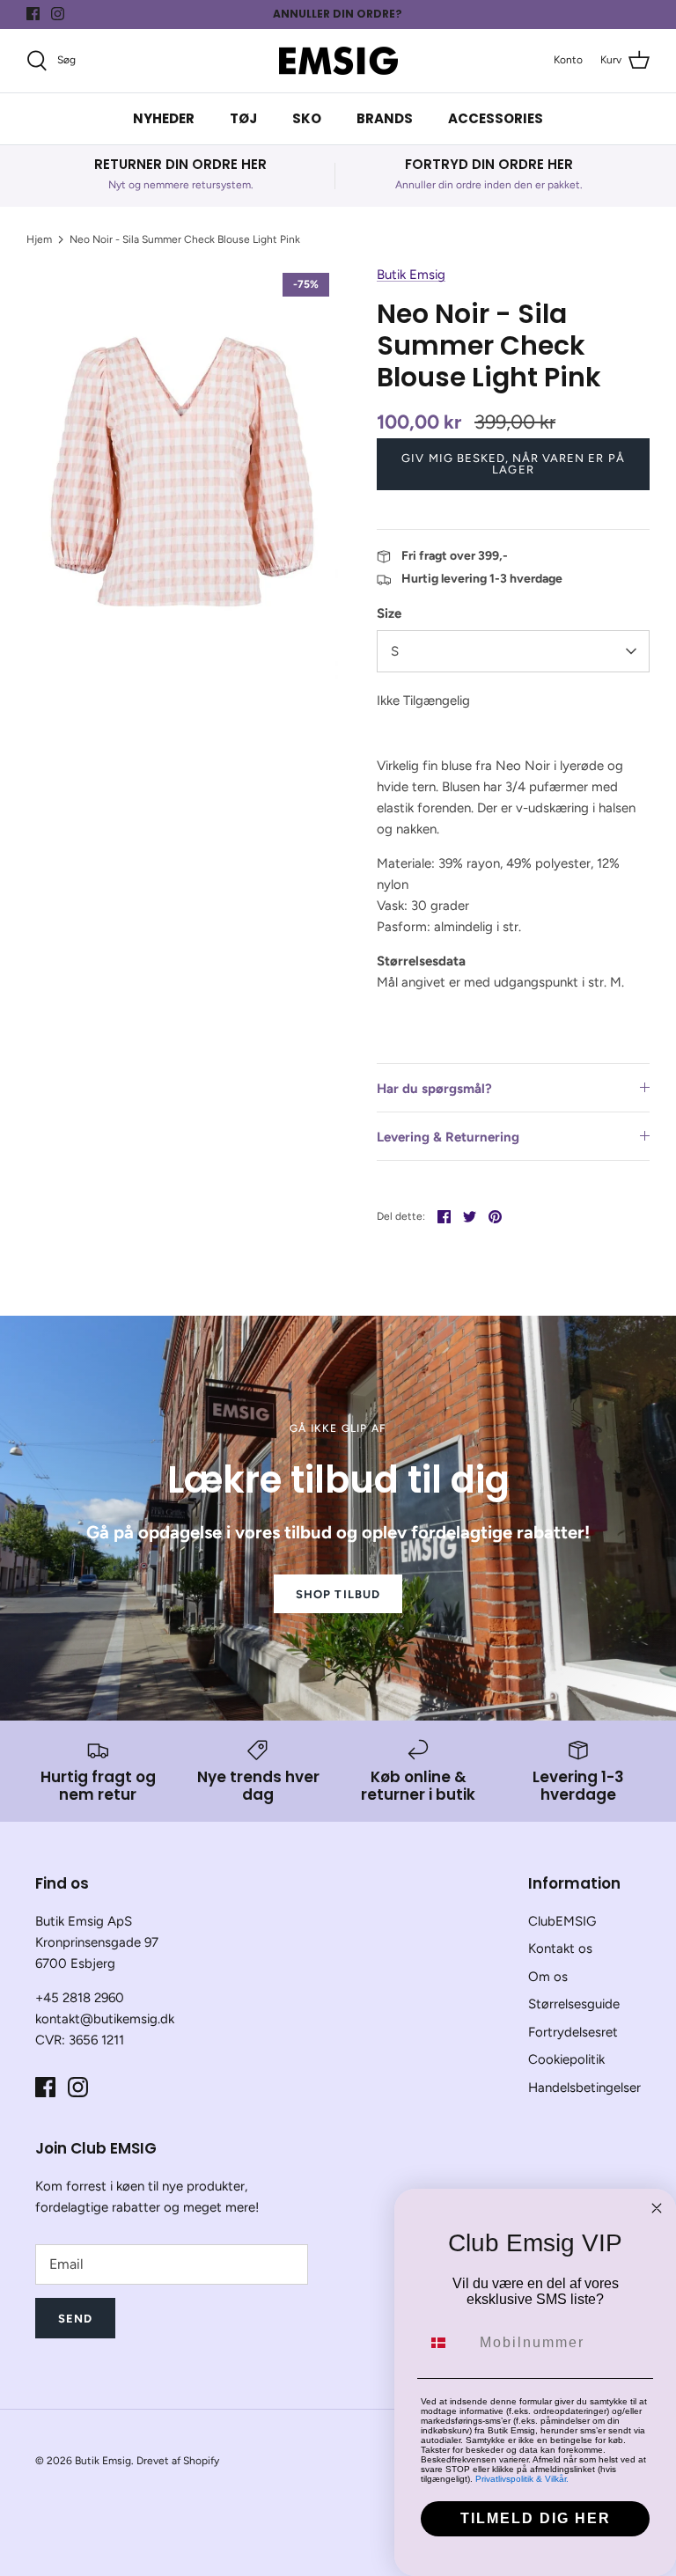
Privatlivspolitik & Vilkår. (522, 2479)
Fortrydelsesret (573, 2032)
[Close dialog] (657, 2208)
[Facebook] (33, 14)
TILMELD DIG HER (536, 2518)
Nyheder (164, 118)
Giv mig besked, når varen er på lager (513, 464)
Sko (307, 118)
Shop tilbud (338, 1594)
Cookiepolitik (566, 2059)
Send (75, 2319)
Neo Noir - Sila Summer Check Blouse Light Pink (185, 239)
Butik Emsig (411, 275)
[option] (182, 471)
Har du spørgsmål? (434, 1089)
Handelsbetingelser (584, 2088)
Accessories (496, 118)
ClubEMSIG (562, 1921)
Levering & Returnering (448, 1137)
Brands (385, 118)
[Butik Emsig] (338, 61)
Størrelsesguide (574, 2004)
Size (389, 613)
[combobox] (446, 2343)
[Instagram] (58, 14)
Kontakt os (560, 1949)
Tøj (243, 118)
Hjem (39, 239)
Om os (548, 1977)
